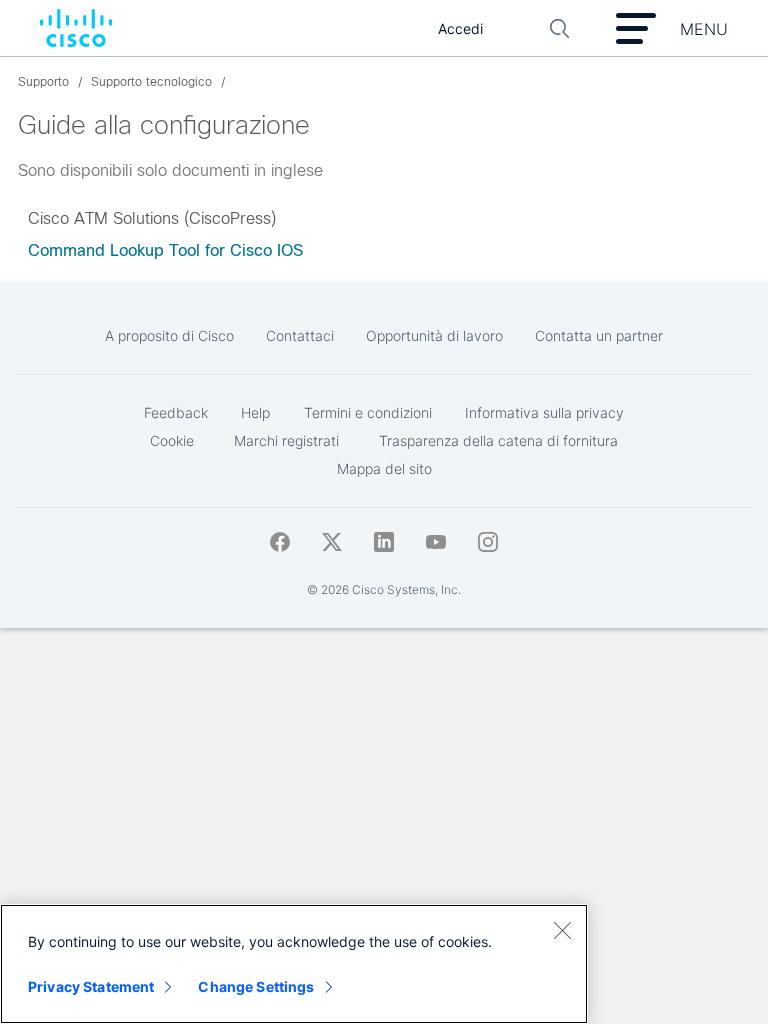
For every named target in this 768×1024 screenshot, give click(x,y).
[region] (294, 964)
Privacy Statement (91, 986)
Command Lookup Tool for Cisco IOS (165, 250)
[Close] (562, 930)
